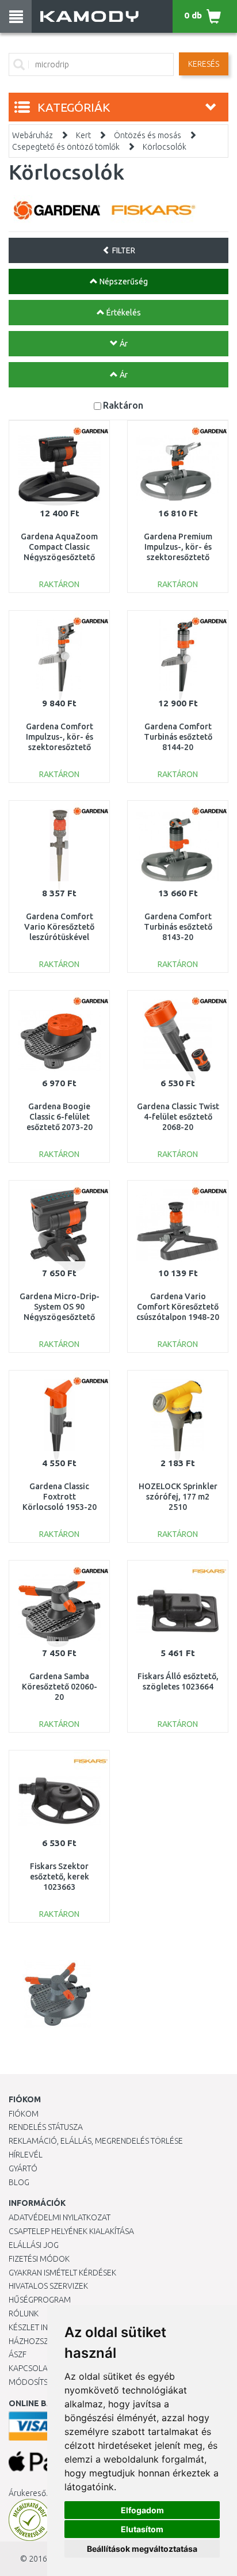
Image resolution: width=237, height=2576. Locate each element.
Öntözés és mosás (148, 135)
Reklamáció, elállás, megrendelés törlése (96, 2141)
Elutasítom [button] (142, 2529)
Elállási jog (34, 2245)
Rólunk (24, 2314)
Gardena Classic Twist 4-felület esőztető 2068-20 (178, 1117)
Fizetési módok (39, 2259)
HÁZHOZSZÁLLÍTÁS (42, 2341)
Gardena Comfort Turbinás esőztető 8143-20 (178, 927)
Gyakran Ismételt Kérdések (62, 2273)
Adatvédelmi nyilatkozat (60, 2217)
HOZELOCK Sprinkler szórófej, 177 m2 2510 (178, 1497)
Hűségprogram (40, 2300)
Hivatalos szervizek (48, 2286)
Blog (19, 2182)
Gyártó (23, 2168)
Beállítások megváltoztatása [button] (142, 2549)
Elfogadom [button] (142, 2510)
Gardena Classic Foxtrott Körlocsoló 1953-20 (60, 1497)
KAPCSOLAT (30, 2368)
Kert (83, 135)
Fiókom (24, 2114)
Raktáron (123, 405)
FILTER (123, 250)
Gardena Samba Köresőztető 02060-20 (60, 1687)
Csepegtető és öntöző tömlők (66, 147)
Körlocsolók (165, 147)
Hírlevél (26, 2155)
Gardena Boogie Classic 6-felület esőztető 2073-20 (60, 1117)
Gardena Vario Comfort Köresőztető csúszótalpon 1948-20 (178, 1307)
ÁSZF (18, 2354)
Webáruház (33, 135)
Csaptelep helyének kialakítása (71, 2231)
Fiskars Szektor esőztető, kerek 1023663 (60, 1877)
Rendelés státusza (46, 2127)
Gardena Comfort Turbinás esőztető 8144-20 (178, 737)
